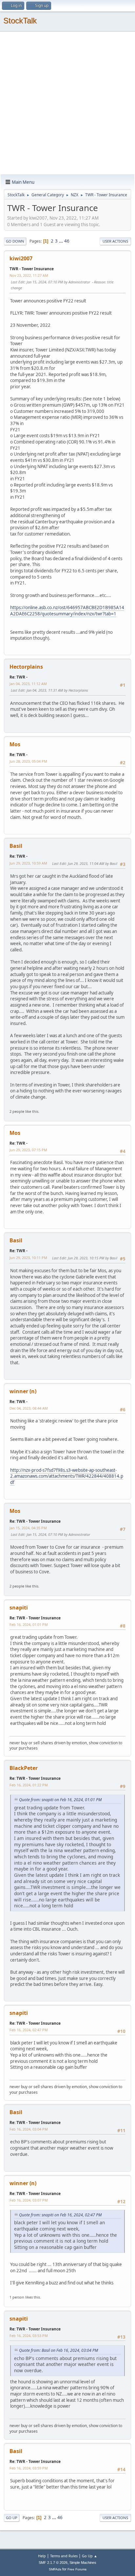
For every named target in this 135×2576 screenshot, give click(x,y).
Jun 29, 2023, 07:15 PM (28, 1150)
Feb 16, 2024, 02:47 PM (29, 2030)
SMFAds (55, 2569)
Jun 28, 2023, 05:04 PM (28, 761)
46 (67, 241)
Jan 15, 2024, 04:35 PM (28, 1528)
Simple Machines (83, 2563)
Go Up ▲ (90, 2556)
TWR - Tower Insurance (32, 269)
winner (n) (23, 1391)
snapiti (19, 1608)
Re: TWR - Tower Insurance (35, 1521)
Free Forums (77, 2569)
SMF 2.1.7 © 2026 (53, 2563)
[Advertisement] (67, 103)
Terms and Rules (64, 2556)
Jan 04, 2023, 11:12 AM (28, 684)
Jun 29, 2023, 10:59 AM (28, 863)
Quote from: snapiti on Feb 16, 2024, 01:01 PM (60, 1800)
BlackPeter (24, 1768)
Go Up (12, 2518)
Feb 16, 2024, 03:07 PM (29, 2200)
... (61, 241)
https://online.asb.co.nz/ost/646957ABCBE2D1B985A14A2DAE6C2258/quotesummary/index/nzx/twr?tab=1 (67, 611)
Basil (16, 846)
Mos (15, 744)
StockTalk (20, 21)
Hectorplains (26, 667)
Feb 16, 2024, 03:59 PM (29, 2468)
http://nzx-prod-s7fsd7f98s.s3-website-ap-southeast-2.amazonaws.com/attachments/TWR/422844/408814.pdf (67, 1476)
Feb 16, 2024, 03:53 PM (29, 2336)
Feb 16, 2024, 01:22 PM (29, 1785)
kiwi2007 (21, 258)
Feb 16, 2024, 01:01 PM (29, 1624)
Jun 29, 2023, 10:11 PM (28, 1258)
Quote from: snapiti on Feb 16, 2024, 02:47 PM (60, 2215)
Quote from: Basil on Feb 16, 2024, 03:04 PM (58, 2350)
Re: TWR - (19, 677)
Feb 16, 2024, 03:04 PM (29, 2129)
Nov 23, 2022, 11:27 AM (29, 275)
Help (42, 2556)
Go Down (15, 241)
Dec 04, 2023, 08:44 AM (29, 1408)
